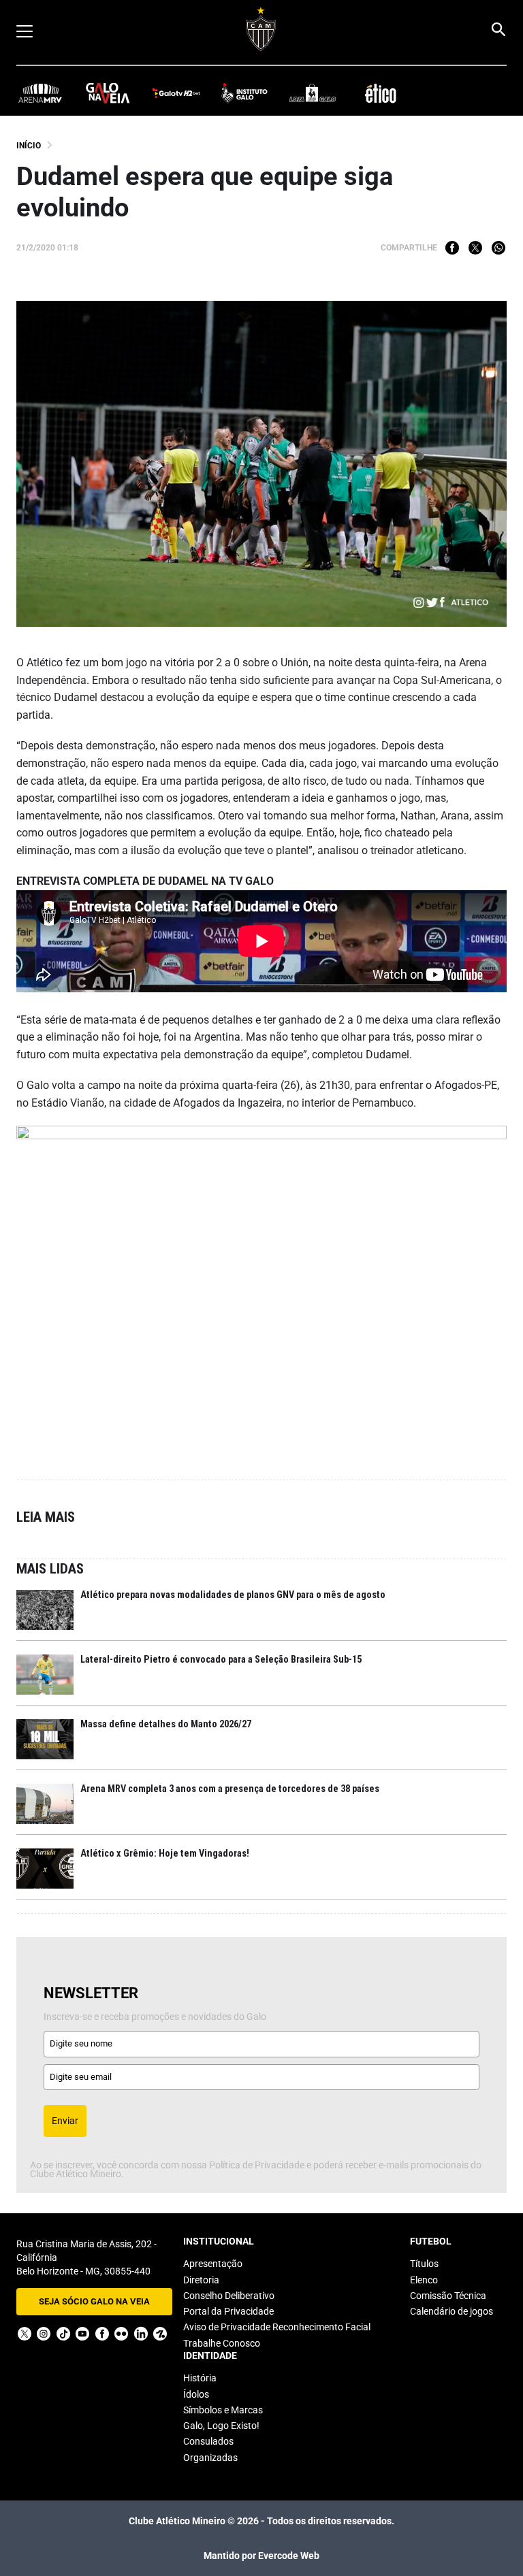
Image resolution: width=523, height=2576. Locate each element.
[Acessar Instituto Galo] (244, 92)
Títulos (424, 2264)
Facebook (452, 248)
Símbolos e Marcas (223, 2410)
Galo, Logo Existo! (221, 2426)
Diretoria (201, 2280)
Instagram (44, 2334)
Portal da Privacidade (228, 2311)
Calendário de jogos (451, 2311)
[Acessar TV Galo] (176, 92)
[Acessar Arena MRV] (40, 92)
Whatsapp (498, 248)
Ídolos (196, 2394)
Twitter (475, 248)
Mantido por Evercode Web (261, 2556)
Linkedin (141, 2334)
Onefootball (160, 2334)
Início (29, 146)
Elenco (424, 2280)
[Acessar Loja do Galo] (313, 92)
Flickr (121, 2334)
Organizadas (210, 2458)
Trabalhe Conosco (222, 2343)
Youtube (82, 2334)
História (200, 2378)
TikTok (63, 2334)
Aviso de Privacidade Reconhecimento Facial (277, 2327)
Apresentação (213, 2264)
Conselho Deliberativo (229, 2296)
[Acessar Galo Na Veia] (108, 92)
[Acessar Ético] (381, 92)
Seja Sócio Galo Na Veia (94, 2301)
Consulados (208, 2441)
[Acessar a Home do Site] (261, 29)
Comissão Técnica (448, 2296)
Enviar (65, 2121)
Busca (498, 29)
